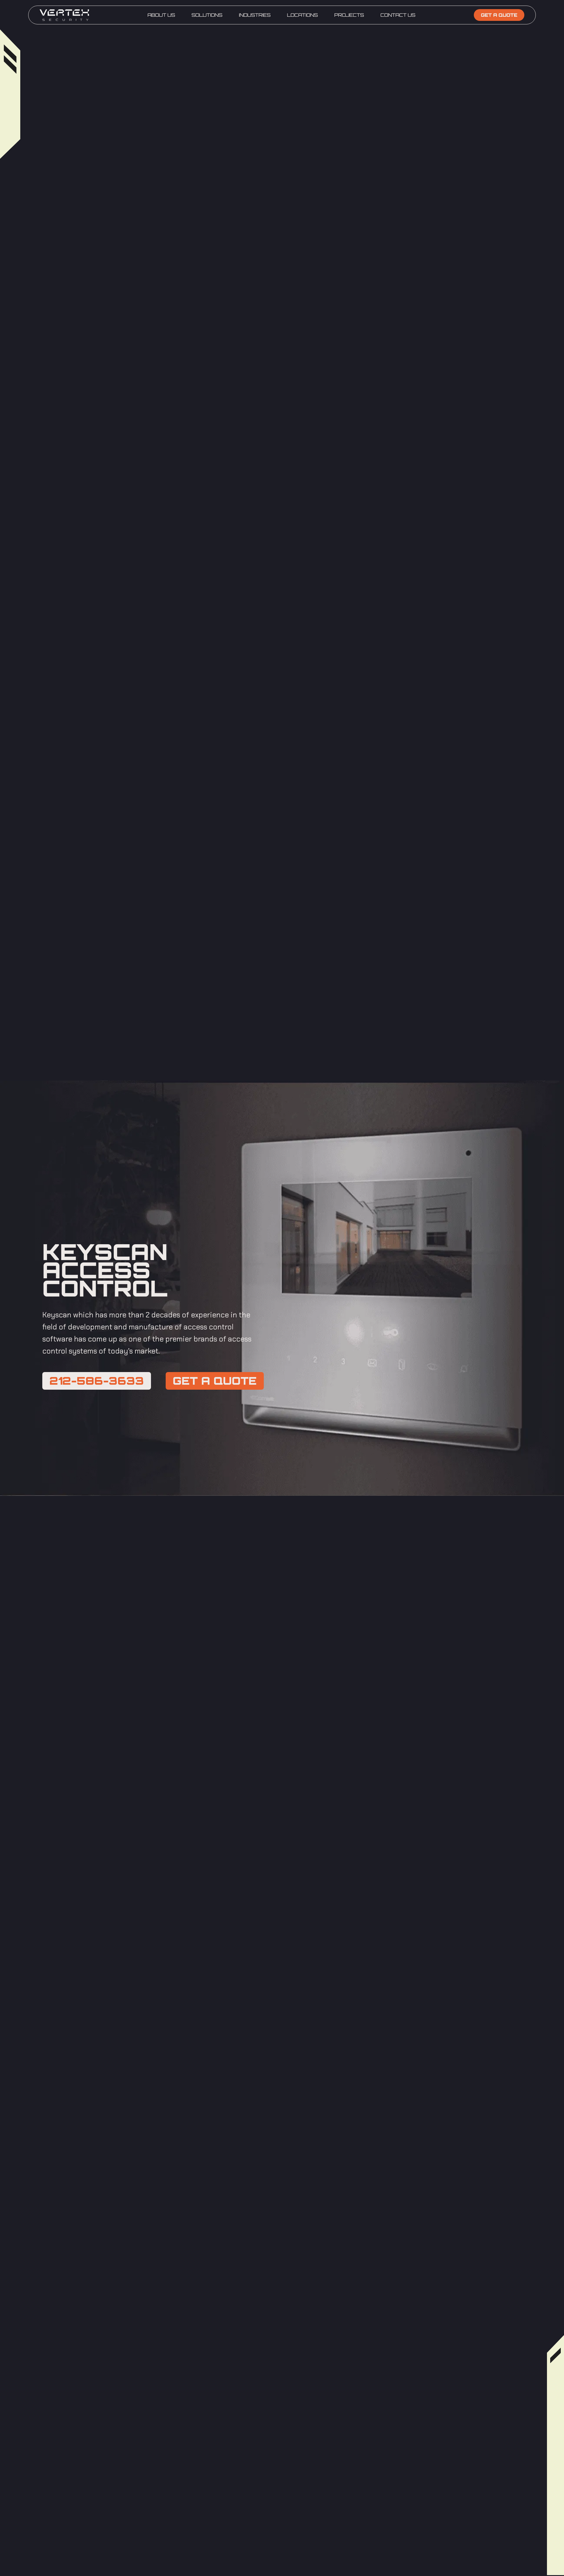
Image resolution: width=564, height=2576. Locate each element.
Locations (302, 15)
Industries (255, 15)
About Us (161, 15)
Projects (349, 15)
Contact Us (398, 15)
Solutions (207, 15)
